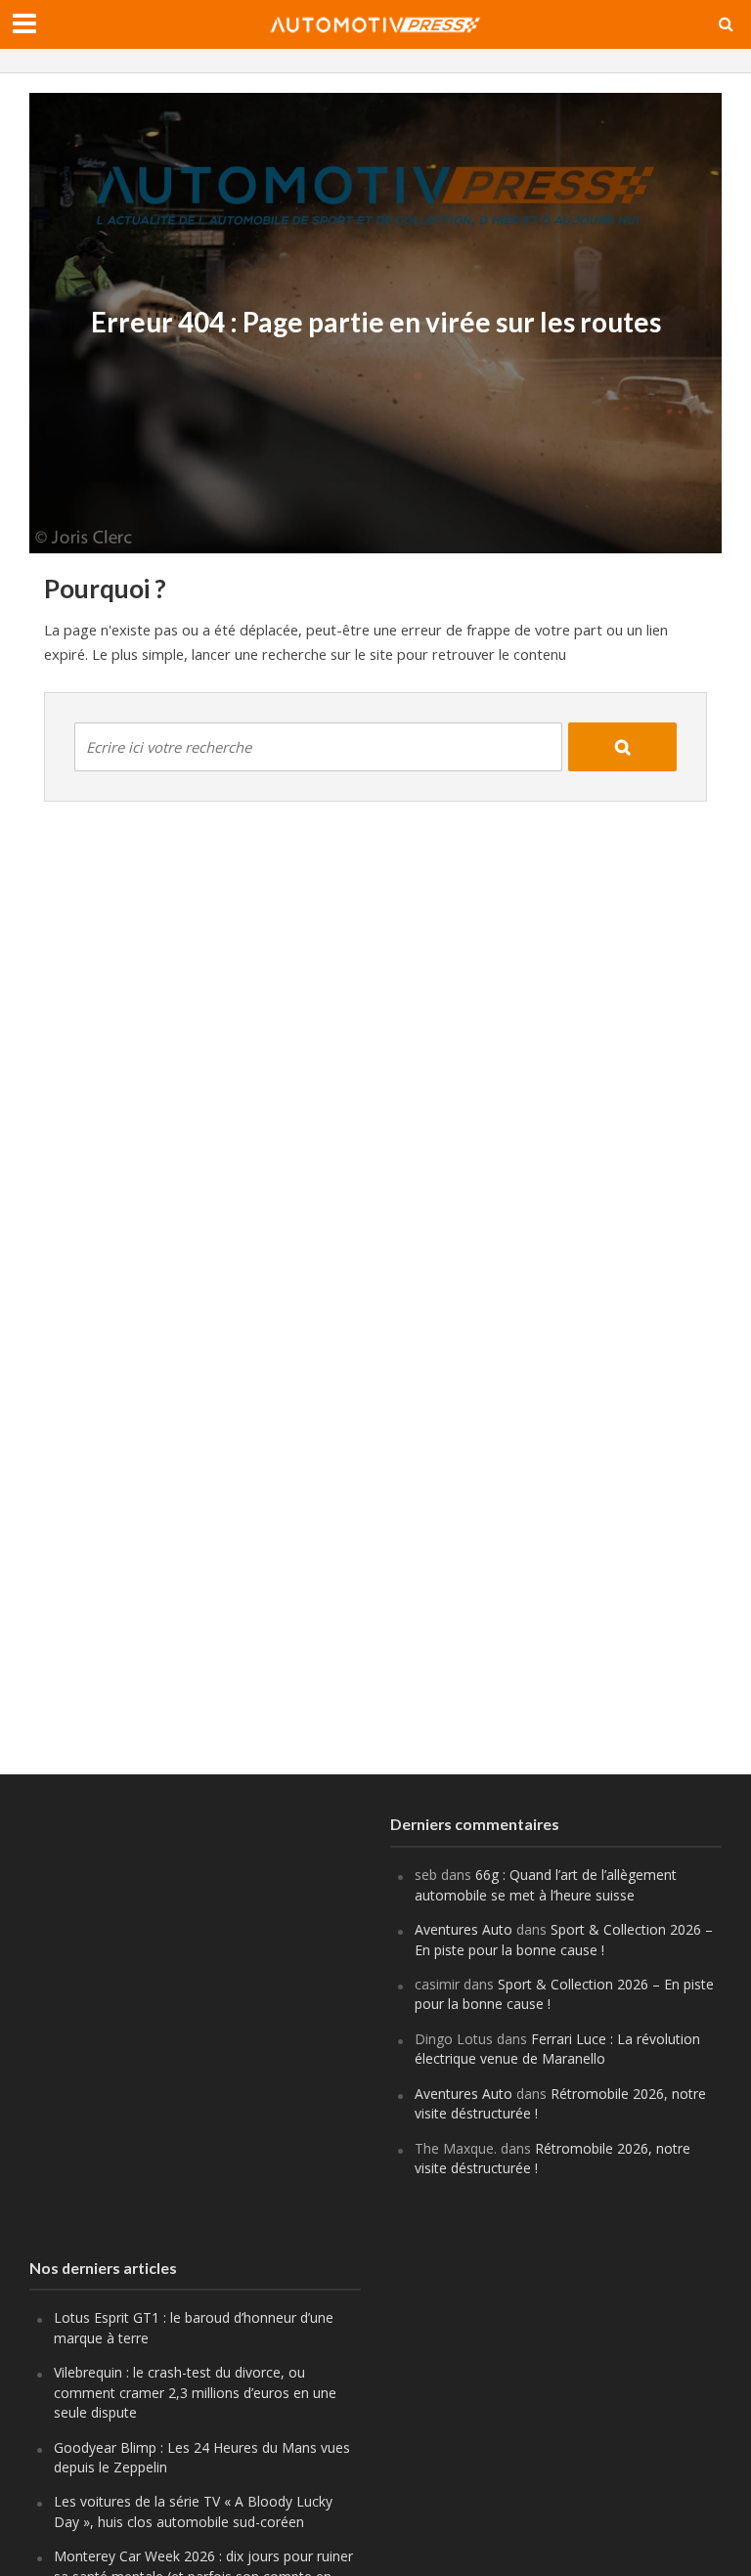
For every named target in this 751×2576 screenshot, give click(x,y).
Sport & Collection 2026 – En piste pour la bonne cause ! (564, 1939)
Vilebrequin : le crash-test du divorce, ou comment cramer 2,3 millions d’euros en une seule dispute (195, 2392)
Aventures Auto (464, 1929)
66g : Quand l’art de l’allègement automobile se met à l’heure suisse (546, 1884)
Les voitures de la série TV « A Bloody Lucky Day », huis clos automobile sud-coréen (193, 2511)
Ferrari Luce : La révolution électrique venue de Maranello (557, 2049)
